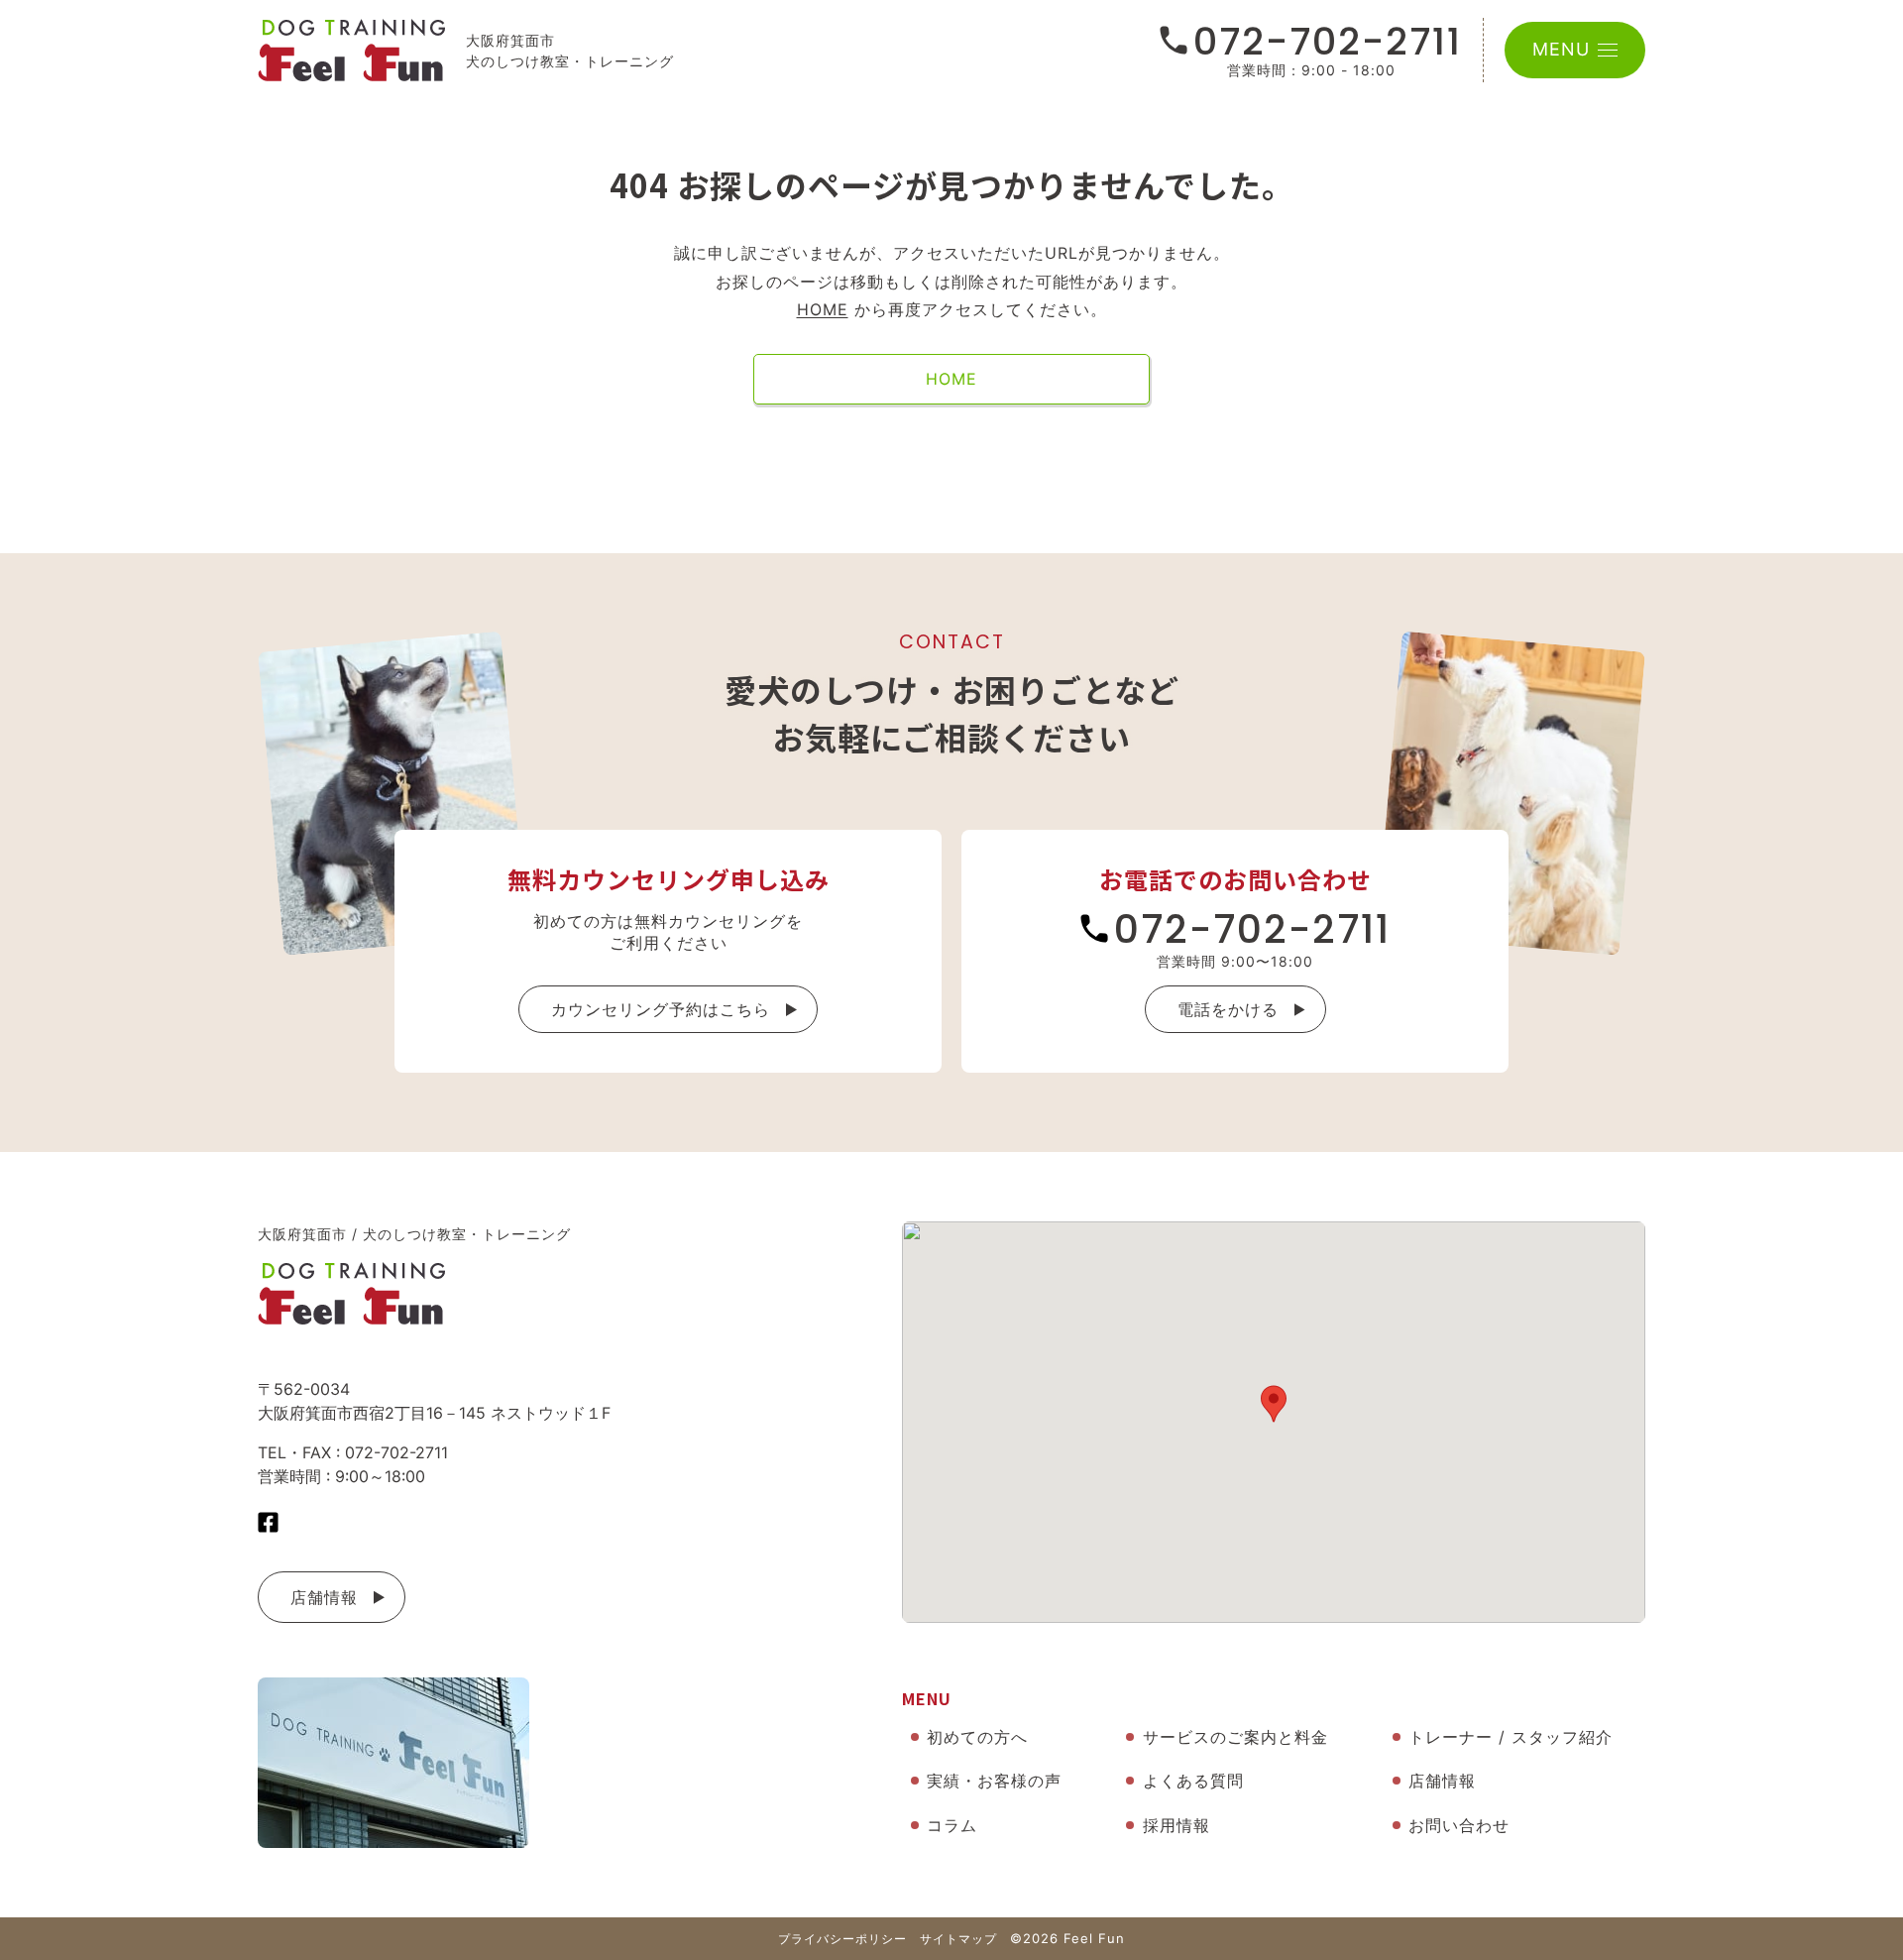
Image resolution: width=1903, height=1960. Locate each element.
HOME (823, 309)
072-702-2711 (1328, 42)
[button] (1274, 1404)
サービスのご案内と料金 (1235, 1737)
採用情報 (1176, 1825)
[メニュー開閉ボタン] (1608, 50)
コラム (952, 1825)
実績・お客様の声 (994, 1781)
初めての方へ (977, 1737)
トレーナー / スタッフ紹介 (1511, 1737)
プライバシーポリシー (842, 1939)
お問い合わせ (1459, 1825)
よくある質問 (1193, 1781)
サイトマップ (958, 1939)
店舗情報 (324, 1597)
